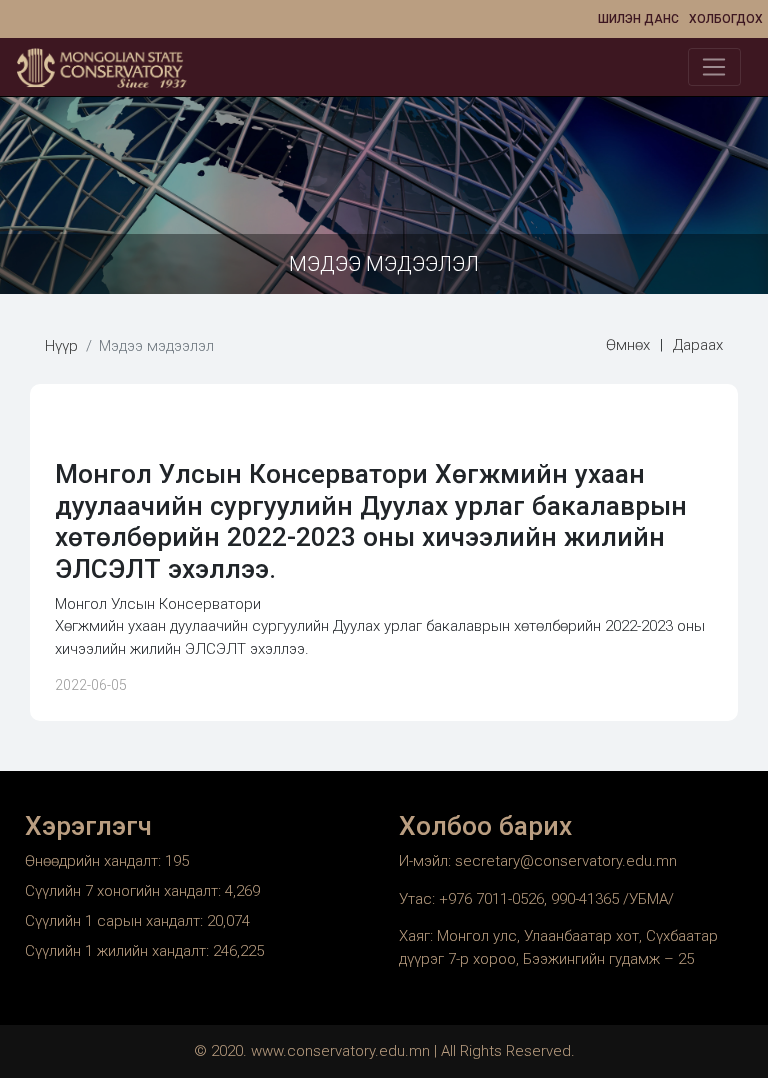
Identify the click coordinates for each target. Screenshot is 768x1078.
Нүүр (61, 346)
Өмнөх (628, 345)
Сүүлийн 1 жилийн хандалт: (119, 951)
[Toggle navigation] (714, 67)
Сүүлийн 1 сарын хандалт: (116, 921)
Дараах (698, 345)
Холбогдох (726, 19)
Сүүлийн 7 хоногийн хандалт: (125, 891)
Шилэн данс (638, 19)
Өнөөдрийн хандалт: (95, 861)
